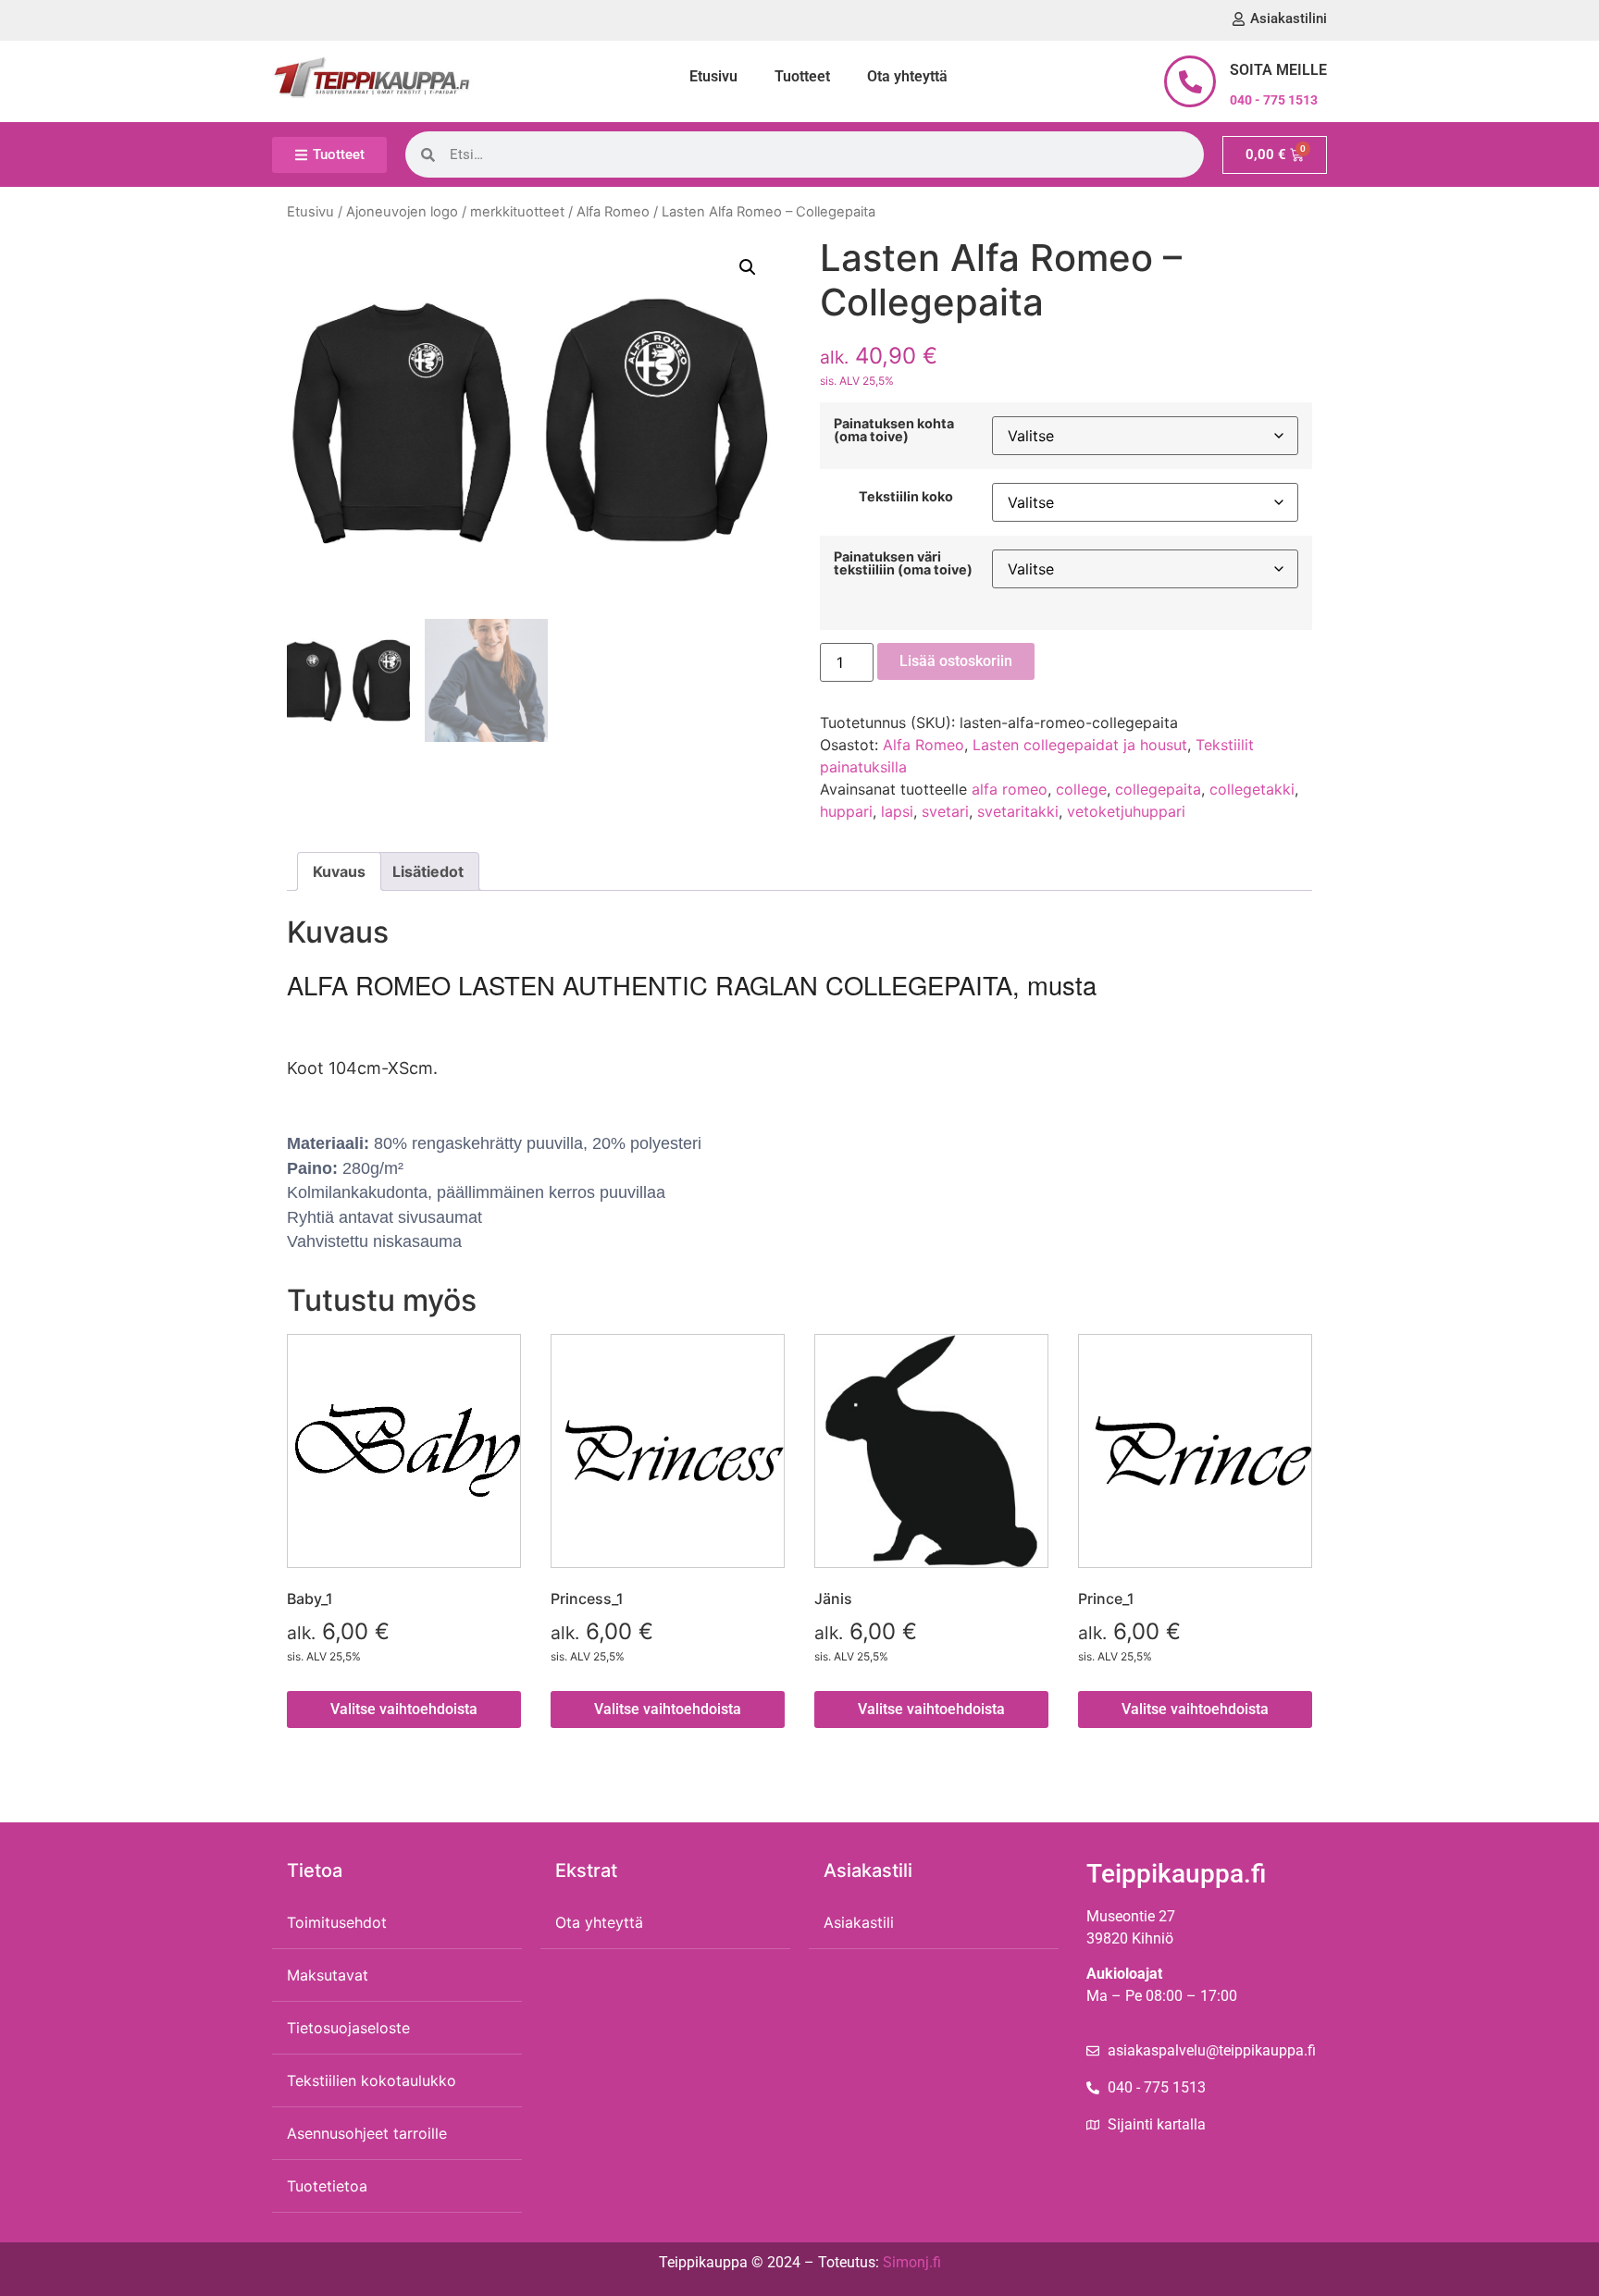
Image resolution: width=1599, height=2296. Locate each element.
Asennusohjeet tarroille (367, 2133)
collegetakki (1252, 789)
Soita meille (1278, 70)
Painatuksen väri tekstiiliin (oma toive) (903, 564)
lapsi (897, 811)
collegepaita (1158, 789)
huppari (846, 811)
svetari (945, 811)
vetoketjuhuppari (1126, 811)
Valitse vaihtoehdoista (404, 1709)
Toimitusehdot (337, 1922)
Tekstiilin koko (906, 497)
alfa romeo (1010, 789)
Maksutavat (328, 1975)
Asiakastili (859, 1922)
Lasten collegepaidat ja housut (1080, 745)
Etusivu (713, 76)
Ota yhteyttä (907, 76)
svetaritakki (1018, 811)
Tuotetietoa (327, 2186)
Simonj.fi (912, 2262)
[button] (748, 267)
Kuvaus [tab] (339, 871)
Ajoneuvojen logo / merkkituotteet (455, 212)
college (1081, 789)
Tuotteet (802, 76)
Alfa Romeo (613, 212)
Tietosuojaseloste (348, 2028)
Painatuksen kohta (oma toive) (894, 431)
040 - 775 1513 (1274, 100)
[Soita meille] (1190, 81)
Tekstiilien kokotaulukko (372, 2080)
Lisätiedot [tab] (428, 871)
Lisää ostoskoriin (956, 661)
